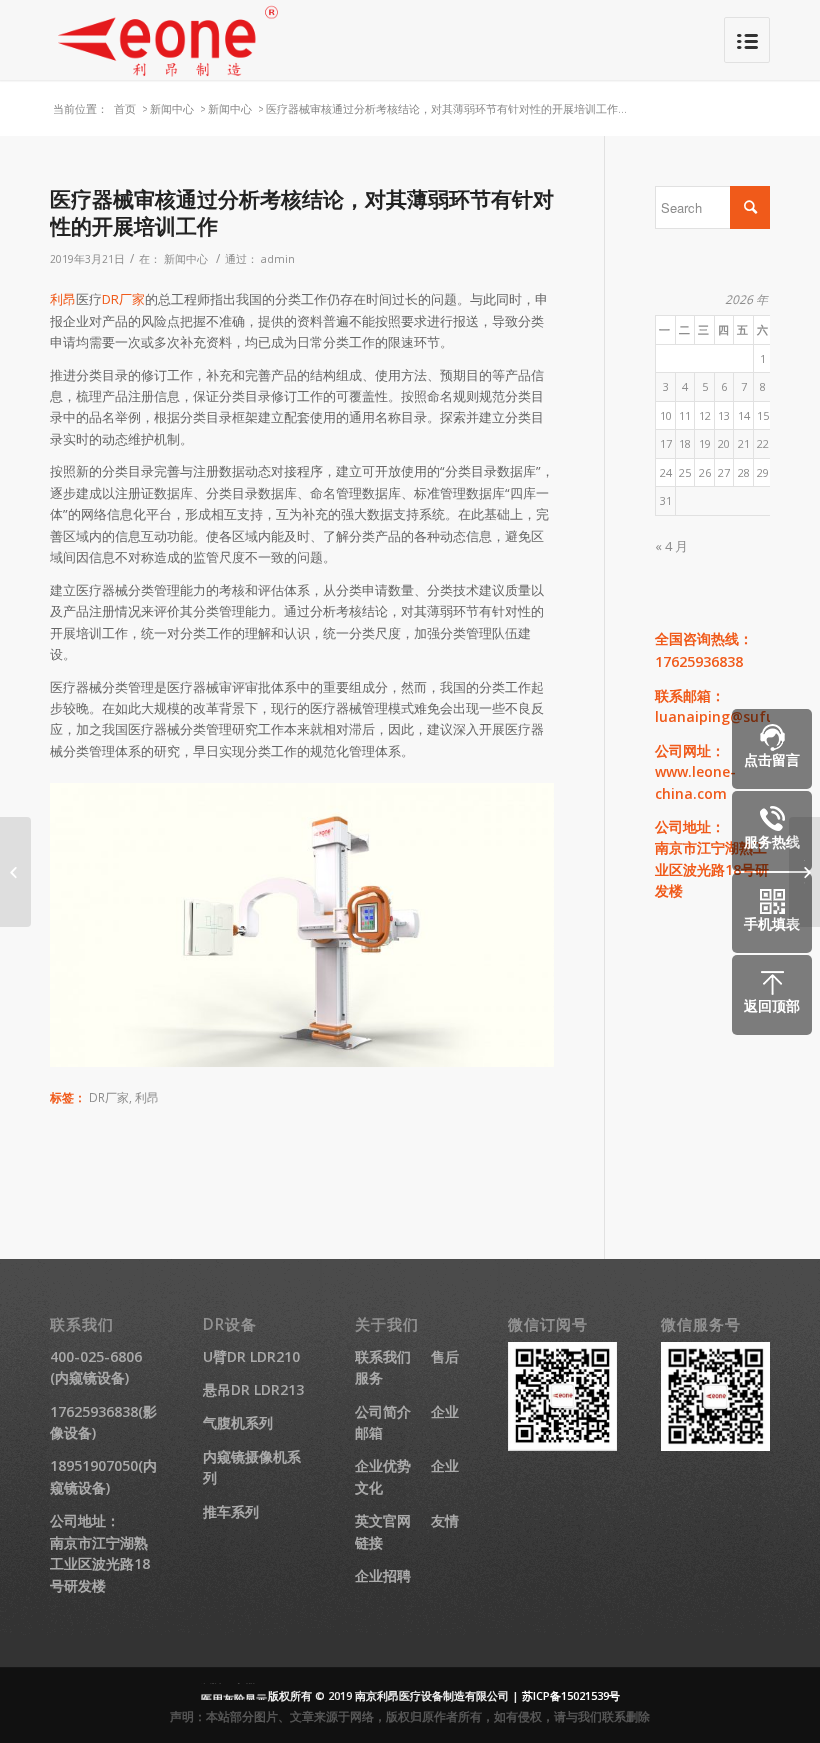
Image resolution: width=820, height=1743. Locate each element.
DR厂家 (123, 299)
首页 (125, 108)
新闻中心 (172, 108)
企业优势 (383, 1465)
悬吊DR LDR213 (253, 1389)
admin (278, 259)
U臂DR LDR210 (251, 1356)
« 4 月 (671, 546)
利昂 (63, 299)
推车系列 (231, 1511)
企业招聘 (383, 1575)
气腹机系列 (238, 1422)
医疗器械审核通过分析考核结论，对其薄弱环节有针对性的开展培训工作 (302, 212)
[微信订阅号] (562, 1445)
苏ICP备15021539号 (571, 1695)
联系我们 (383, 1356)
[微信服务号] (715, 1445)
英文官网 (383, 1520)
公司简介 (383, 1411)
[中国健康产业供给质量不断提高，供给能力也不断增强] (15, 872)
